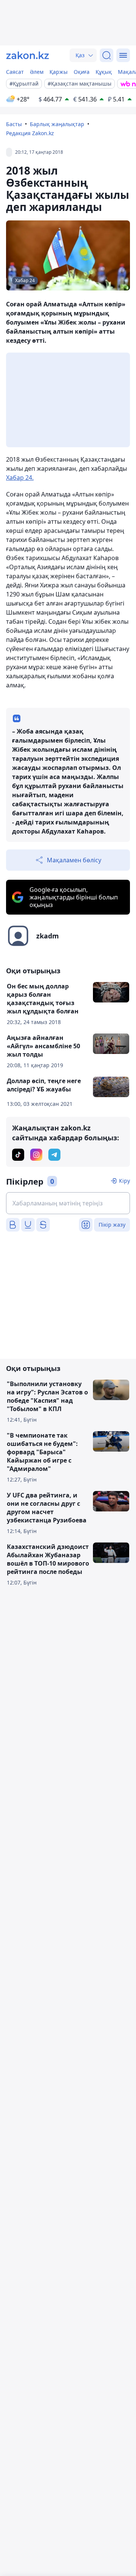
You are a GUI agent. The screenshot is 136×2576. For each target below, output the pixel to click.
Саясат (15, 72)
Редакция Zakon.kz (30, 133)
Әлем (37, 72)
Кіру (124, 1181)
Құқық (104, 72)
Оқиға (82, 72)
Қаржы (59, 72)
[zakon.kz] (28, 55)
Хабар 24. (20, 478)
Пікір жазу (112, 1225)
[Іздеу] (107, 55)
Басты (14, 124)
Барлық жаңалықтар (57, 124)
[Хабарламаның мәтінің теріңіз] (68, 1203)
